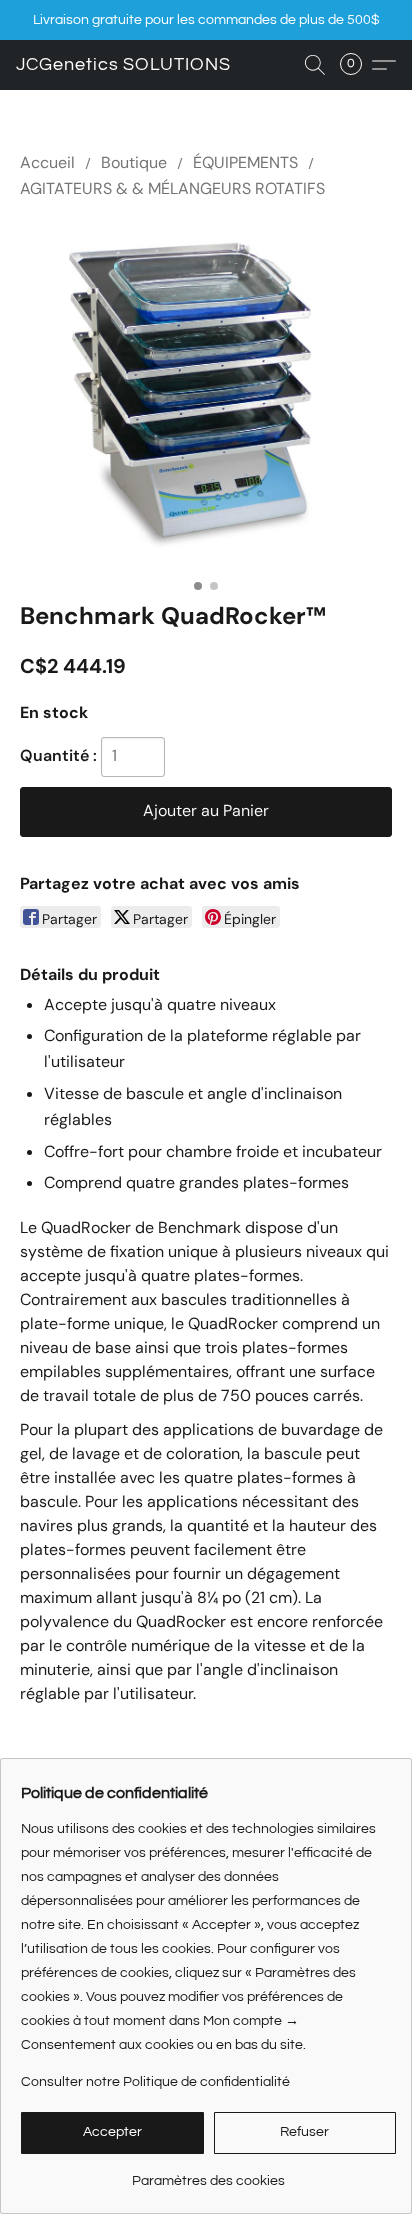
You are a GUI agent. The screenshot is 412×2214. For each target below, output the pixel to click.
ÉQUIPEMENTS (245, 162)
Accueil (47, 162)
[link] (208, 2173)
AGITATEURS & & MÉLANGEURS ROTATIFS (172, 188)
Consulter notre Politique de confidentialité (155, 2082)
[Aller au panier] (357, 65)
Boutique (134, 162)
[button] (123, 65)
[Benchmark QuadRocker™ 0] (206, 396)
